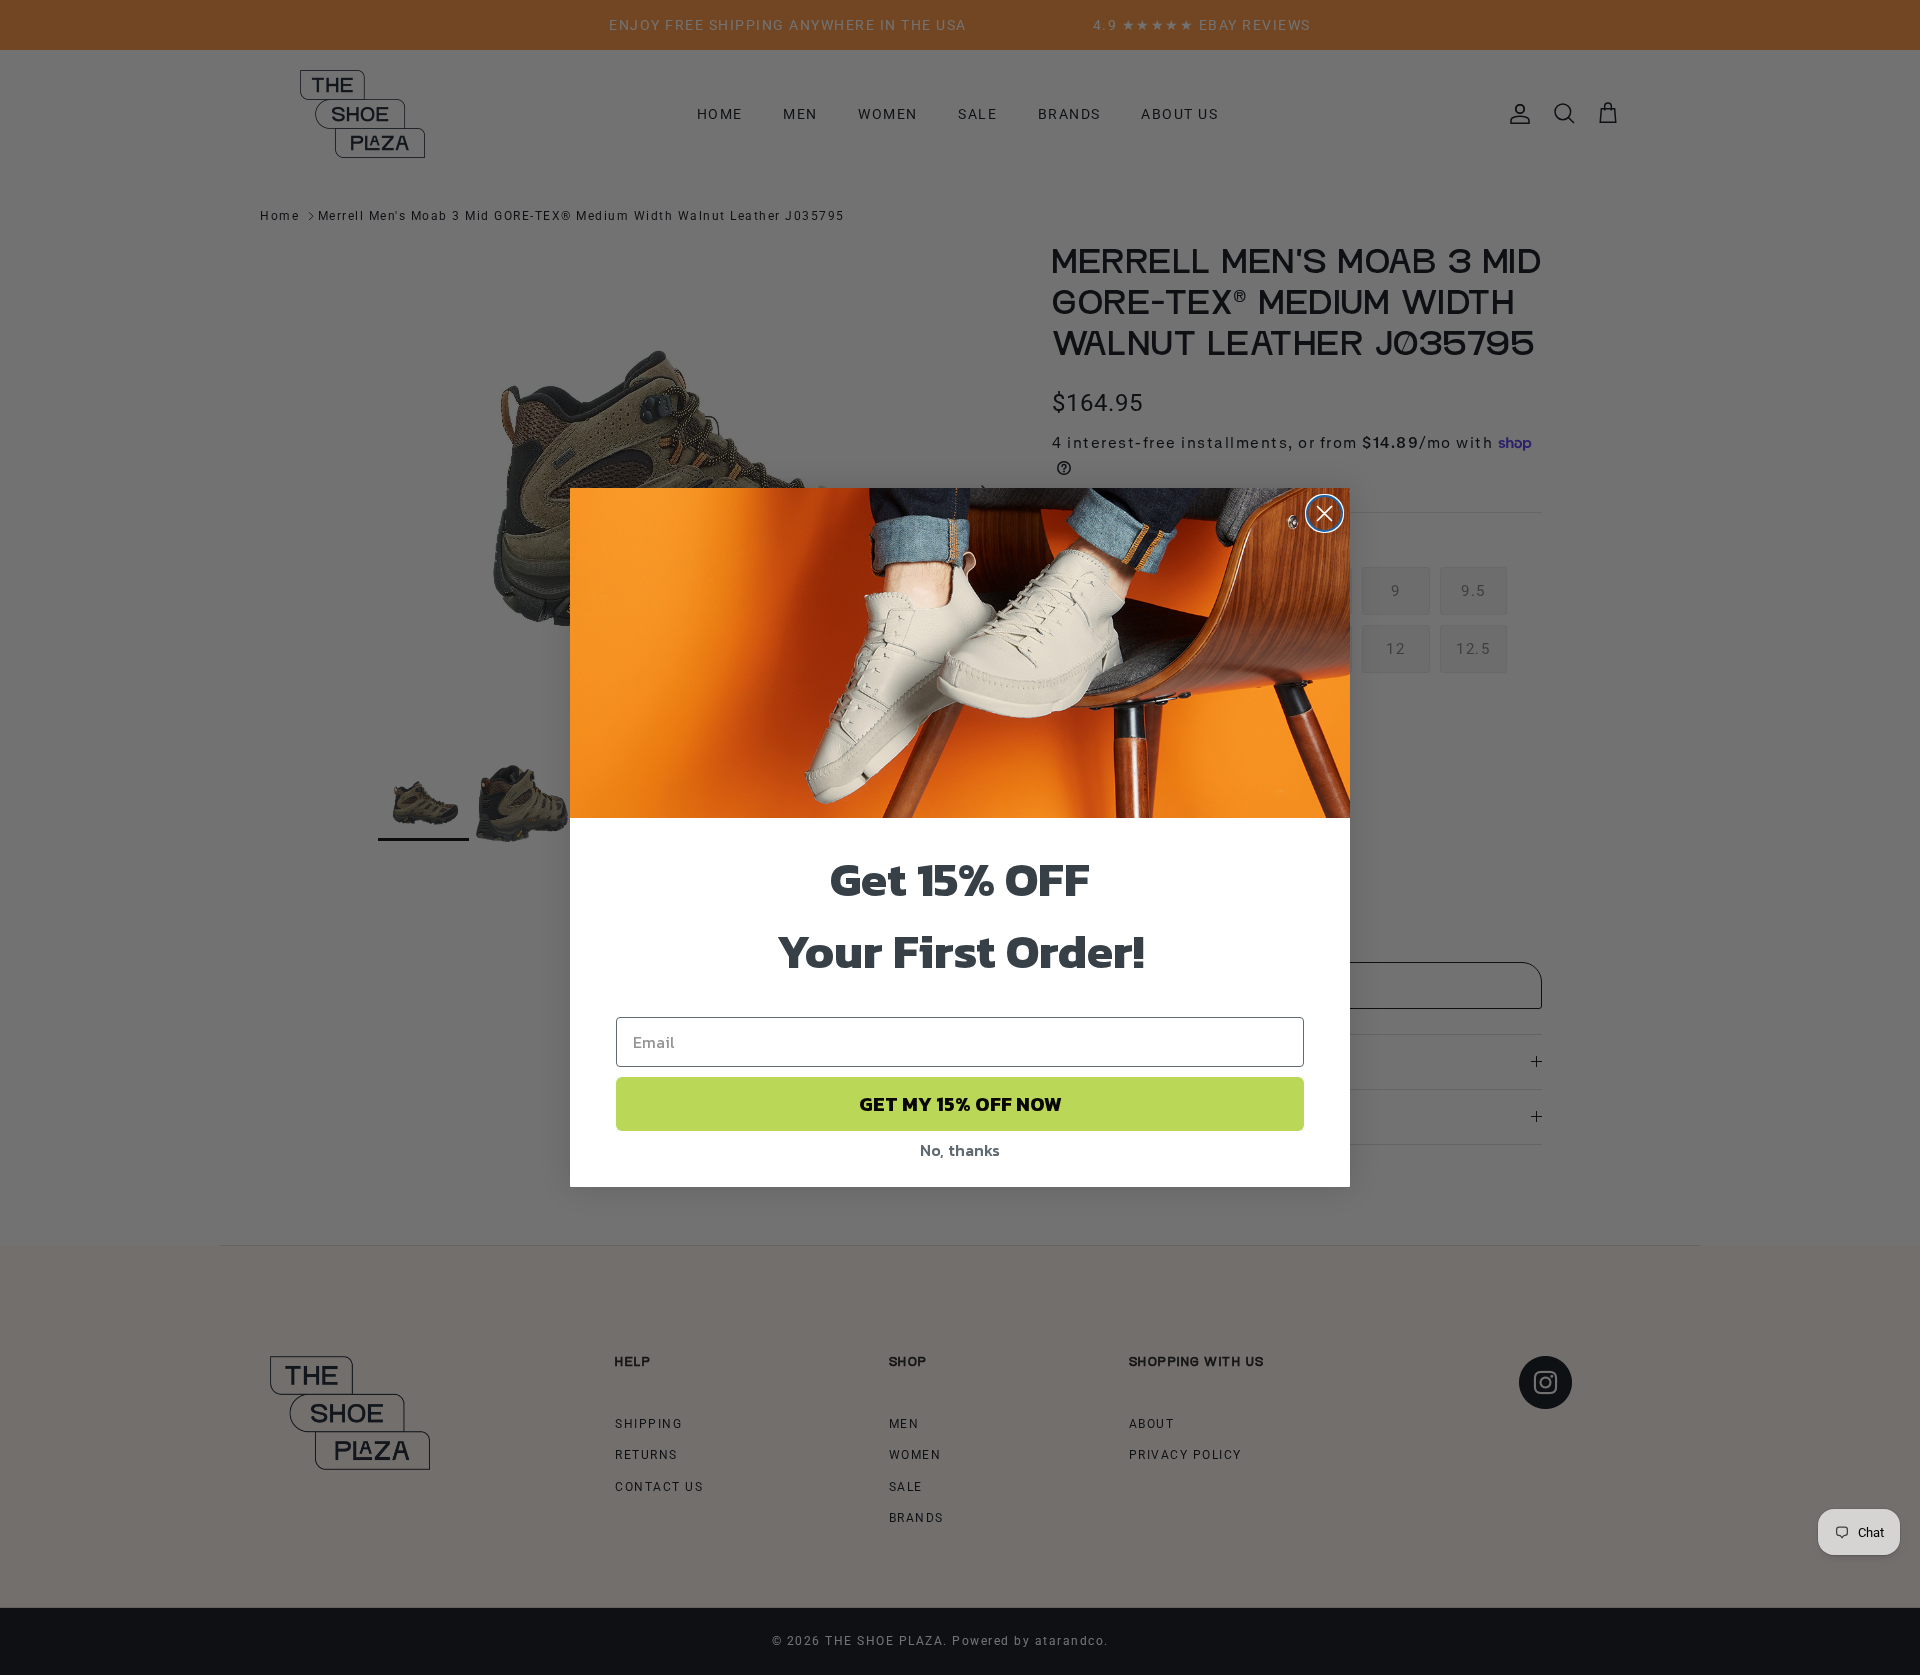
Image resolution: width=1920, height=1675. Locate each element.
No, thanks (960, 1150)
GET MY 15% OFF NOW (960, 1104)
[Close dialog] (1324, 513)
